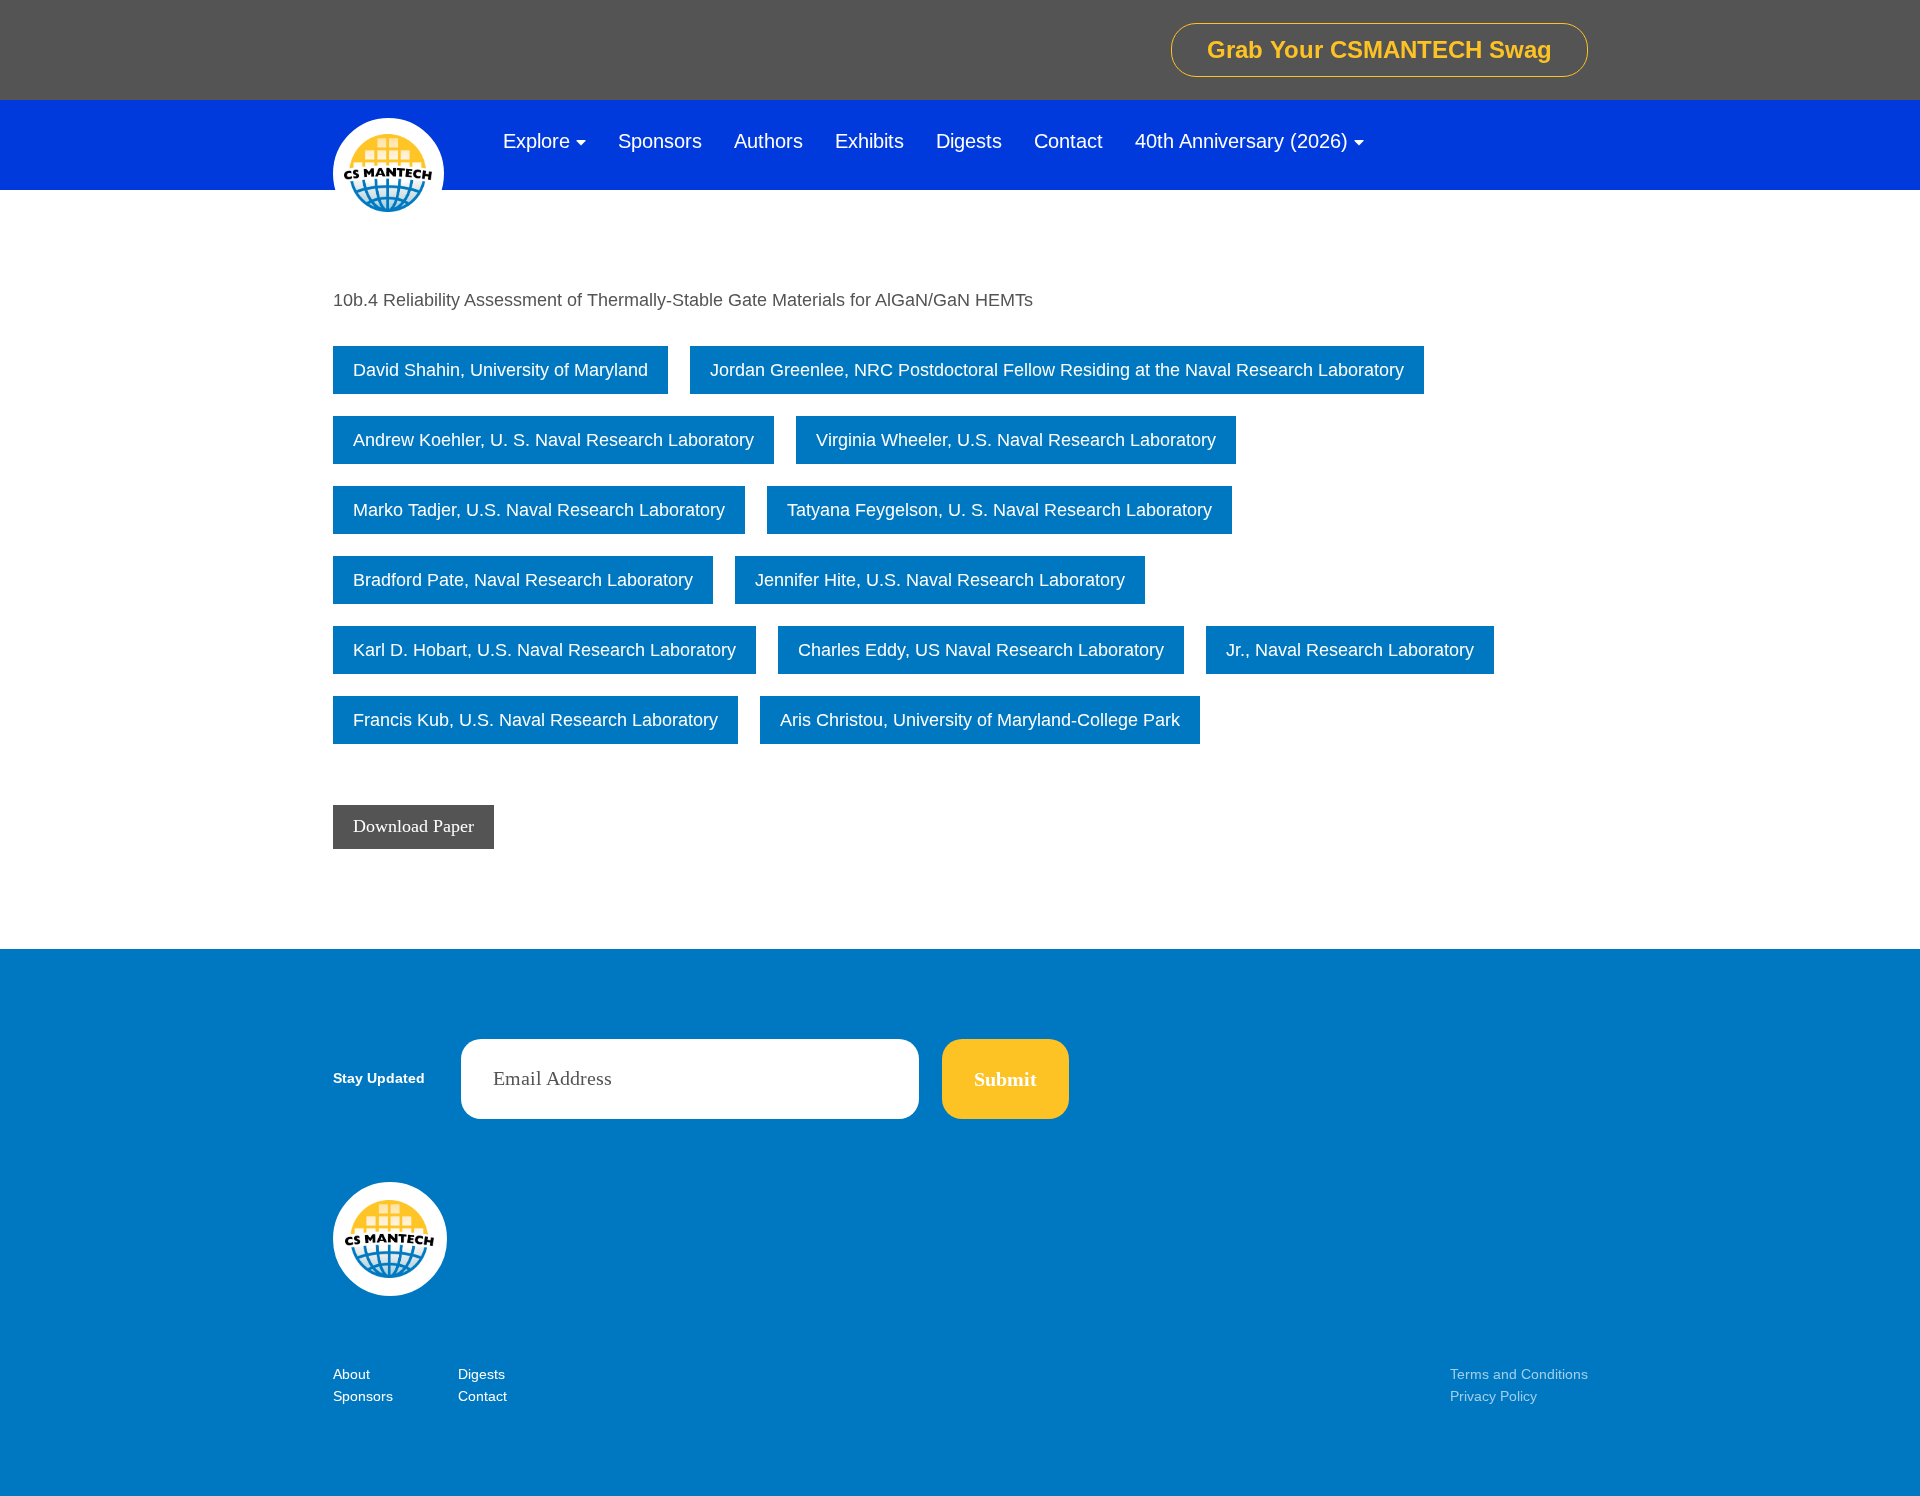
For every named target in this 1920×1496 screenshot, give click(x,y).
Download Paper (413, 826)
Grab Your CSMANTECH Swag (1379, 49)
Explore (536, 141)
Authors (768, 141)
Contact (1068, 141)
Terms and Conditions (1519, 1374)
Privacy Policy (1493, 1396)
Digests (969, 141)
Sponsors (660, 141)
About (351, 1374)
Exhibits (869, 141)
